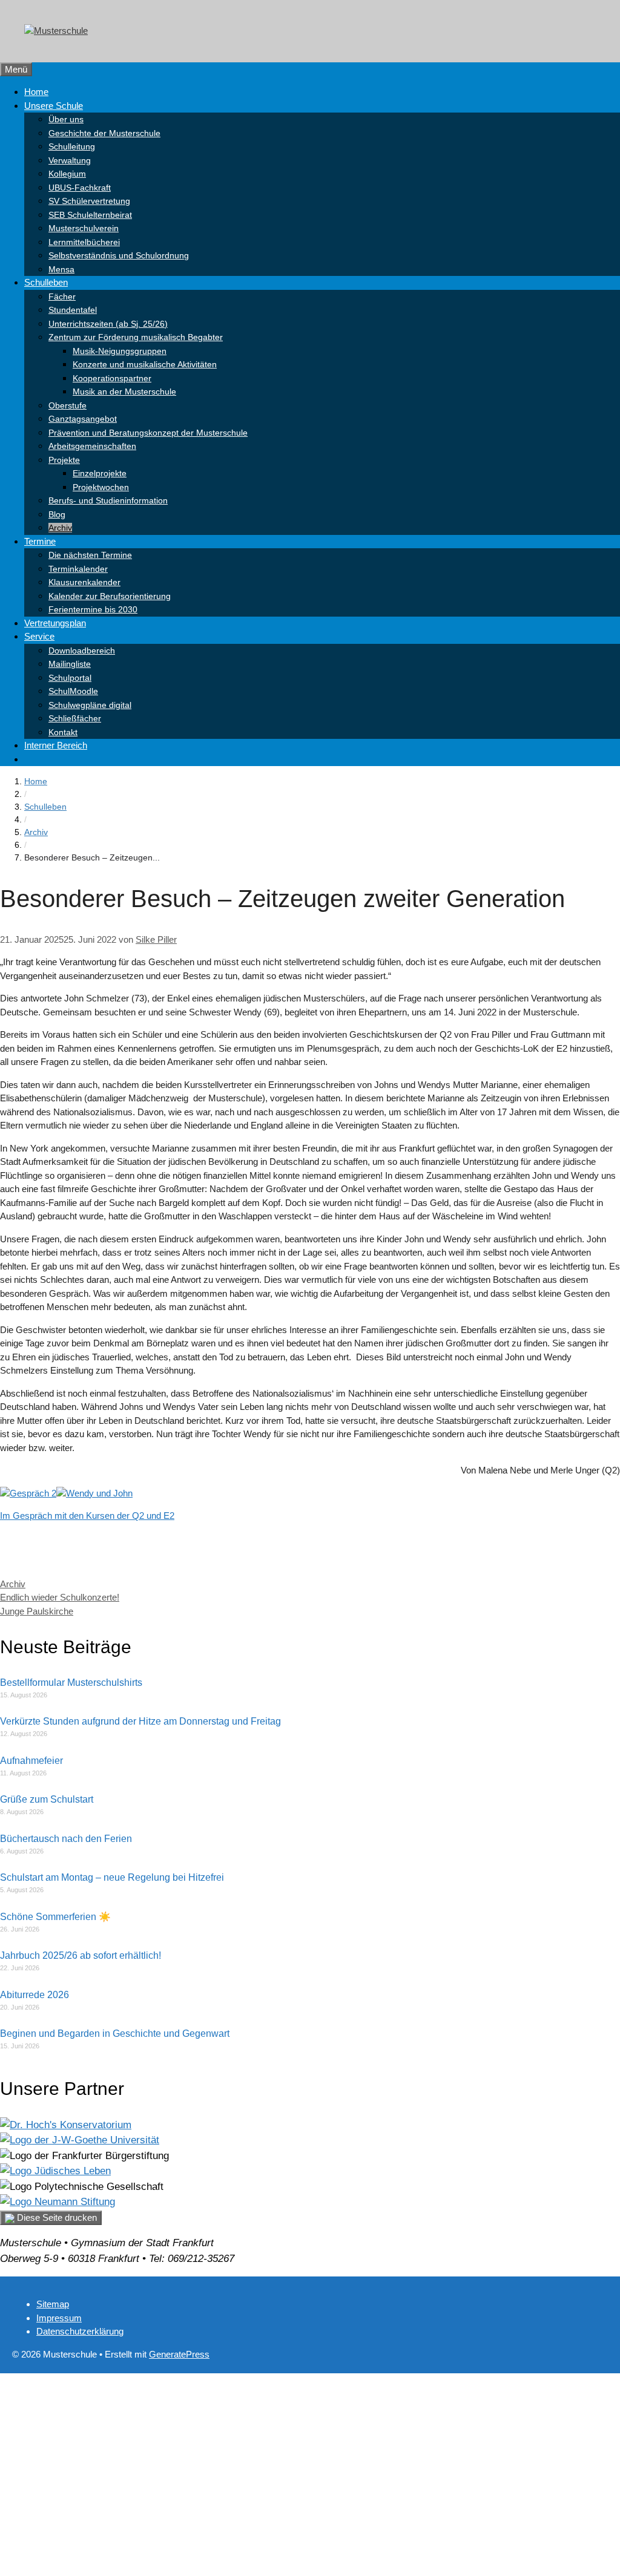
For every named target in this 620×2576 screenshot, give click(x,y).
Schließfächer (75, 718)
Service (39, 636)
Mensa (61, 269)
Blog (57, 514)
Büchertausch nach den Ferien (66, 1839)
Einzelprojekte (100, 473)
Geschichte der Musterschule (104, 133)
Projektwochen (101, 487)
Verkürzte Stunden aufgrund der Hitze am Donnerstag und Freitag (140, 1721)
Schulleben (46, 282)
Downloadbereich (82, 651)
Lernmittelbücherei (84, 242)
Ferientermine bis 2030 (93, 609)
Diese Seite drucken (56, 2217)
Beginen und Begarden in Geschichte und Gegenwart (115, 2034)
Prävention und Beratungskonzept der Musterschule (148, 433)
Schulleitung (72, 146)
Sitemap (53, 2304)
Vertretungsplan (55, 623)
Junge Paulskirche (37, 1611)
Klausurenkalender (84, 582)
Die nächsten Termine (90, 555)
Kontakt (63, 732)
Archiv (60, 528)
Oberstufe (68, 405)
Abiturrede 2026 (35, 1995)
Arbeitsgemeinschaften (92, 446)
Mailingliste (70, 664)
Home (36, 92)
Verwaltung (70, 160)
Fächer (62, 297)
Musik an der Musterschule (124, 392)
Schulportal (70, 678)
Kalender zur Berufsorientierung (110, 596)
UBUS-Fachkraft (80, 188)
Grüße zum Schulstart (47, 1799)
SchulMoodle (73, 691)
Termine (40, 541)
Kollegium (67, 174)
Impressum (59, 2318)
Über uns (66, 119)
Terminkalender (78, 569)
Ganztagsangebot (83, 419)
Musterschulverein (84, 228)
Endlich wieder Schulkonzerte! (60, 1597)
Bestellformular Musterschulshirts (71, 1683)
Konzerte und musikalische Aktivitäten (145, 364)
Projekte (64, 460)
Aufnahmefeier (31, 1761)
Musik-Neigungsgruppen (120, 351)
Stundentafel (73, 310)
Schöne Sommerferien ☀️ (55, 1917)
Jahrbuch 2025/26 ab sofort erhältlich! (81, 1955)
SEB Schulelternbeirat (90, 215)
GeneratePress (179, 2354)
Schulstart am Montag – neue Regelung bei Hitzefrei (112, 1877)
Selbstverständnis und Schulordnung (119, 255)
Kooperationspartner (112, 378)
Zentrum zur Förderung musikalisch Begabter (136, 337)
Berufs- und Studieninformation (108, 500)
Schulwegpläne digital (90, 705)
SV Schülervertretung (89, 201)
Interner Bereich (56, 745)
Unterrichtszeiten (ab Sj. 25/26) (108, 324)
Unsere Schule (54, 106)
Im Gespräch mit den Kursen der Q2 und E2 (87, 1516)
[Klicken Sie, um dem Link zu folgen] (66, 2125)
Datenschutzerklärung (80, 2331)
